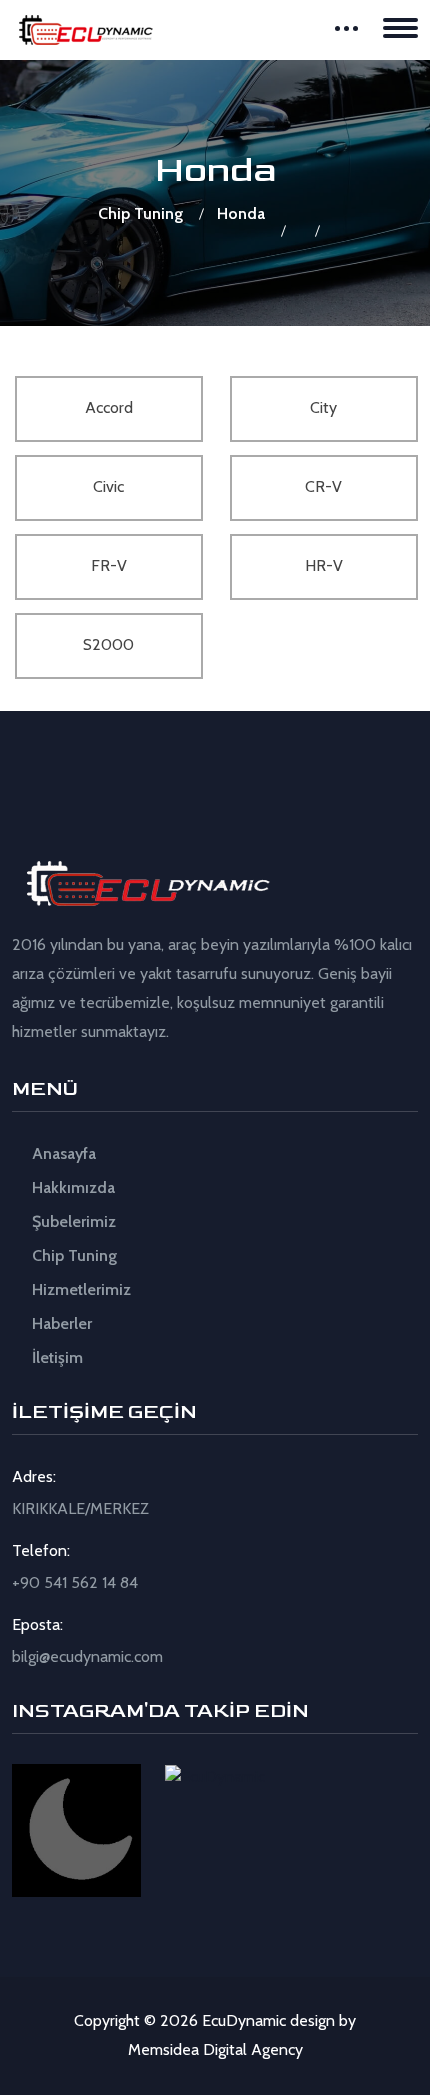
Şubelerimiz (72, 1221)
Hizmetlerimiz (79, 1289)
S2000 (108, 644)
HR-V (324, 565)
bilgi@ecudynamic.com (87, 1656)
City (323, 407)
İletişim (55, 1357)
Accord (109, 407)
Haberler (60, 1323)
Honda (241, 213)
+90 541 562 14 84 (75, 1582)
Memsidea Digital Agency (215, 2049)
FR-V (109, 565)
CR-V (323, 486)
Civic (108, 486)
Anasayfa (62, 1153)
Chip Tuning (140, 213)
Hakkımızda (71, 1187)
